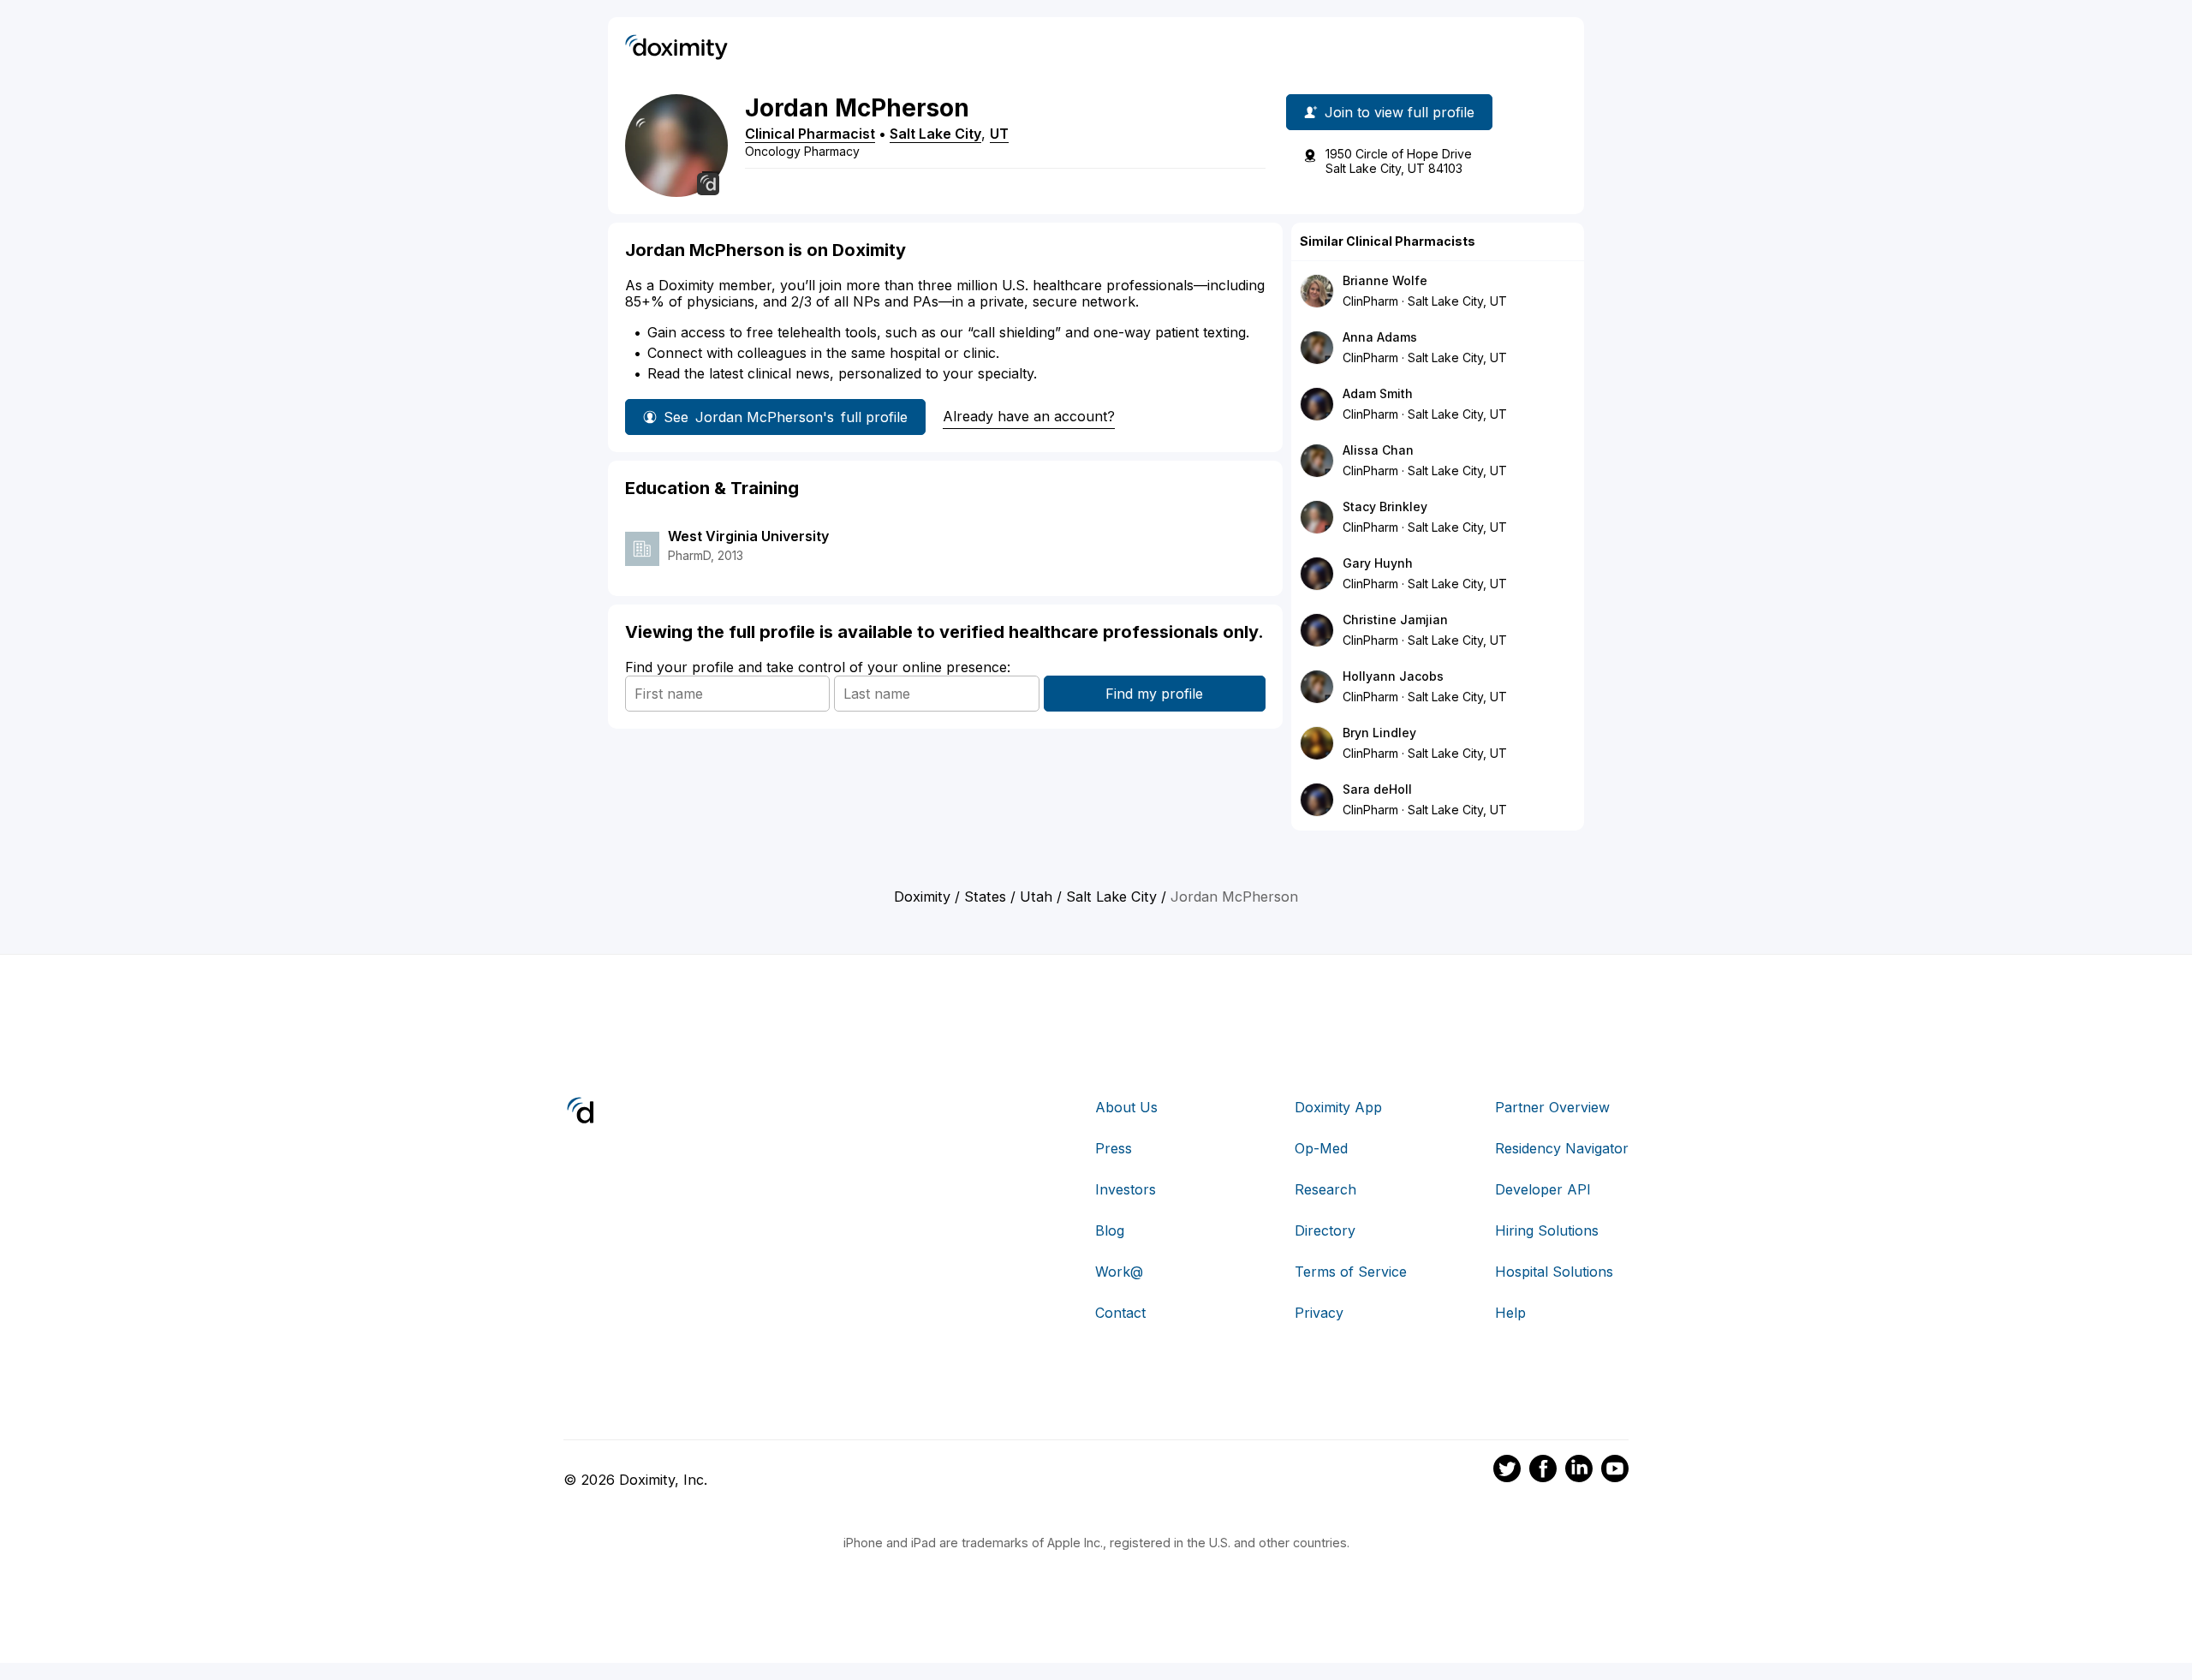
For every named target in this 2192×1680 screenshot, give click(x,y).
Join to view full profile (1400, 112)
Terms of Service (1351, 1272)
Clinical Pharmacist (810, 134)
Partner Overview (1552, 1107)
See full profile (786, 417)
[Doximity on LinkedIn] (1579, 1471)
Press (1114, 1148)
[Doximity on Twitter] (1507, 1471)
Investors (1126, 1189)
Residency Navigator (1562, 1148)
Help (1510, 1313)
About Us (1126, 1107)
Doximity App (1338, 1107)
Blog (1110, 1230)
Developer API (1543, 1189)
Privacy (1319, 1313)
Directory (1325, 1230)
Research (1325, 1189)
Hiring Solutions (1547, 1230)
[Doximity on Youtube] (1615, 1471)
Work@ (1119, 1272)
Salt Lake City (935, 134)
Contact (1120, 1313)
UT (999, 134)
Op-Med (1321, 1148)
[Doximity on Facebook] (1543, 1471)
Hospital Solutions (1554, 1272)
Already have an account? (1029, 416)
